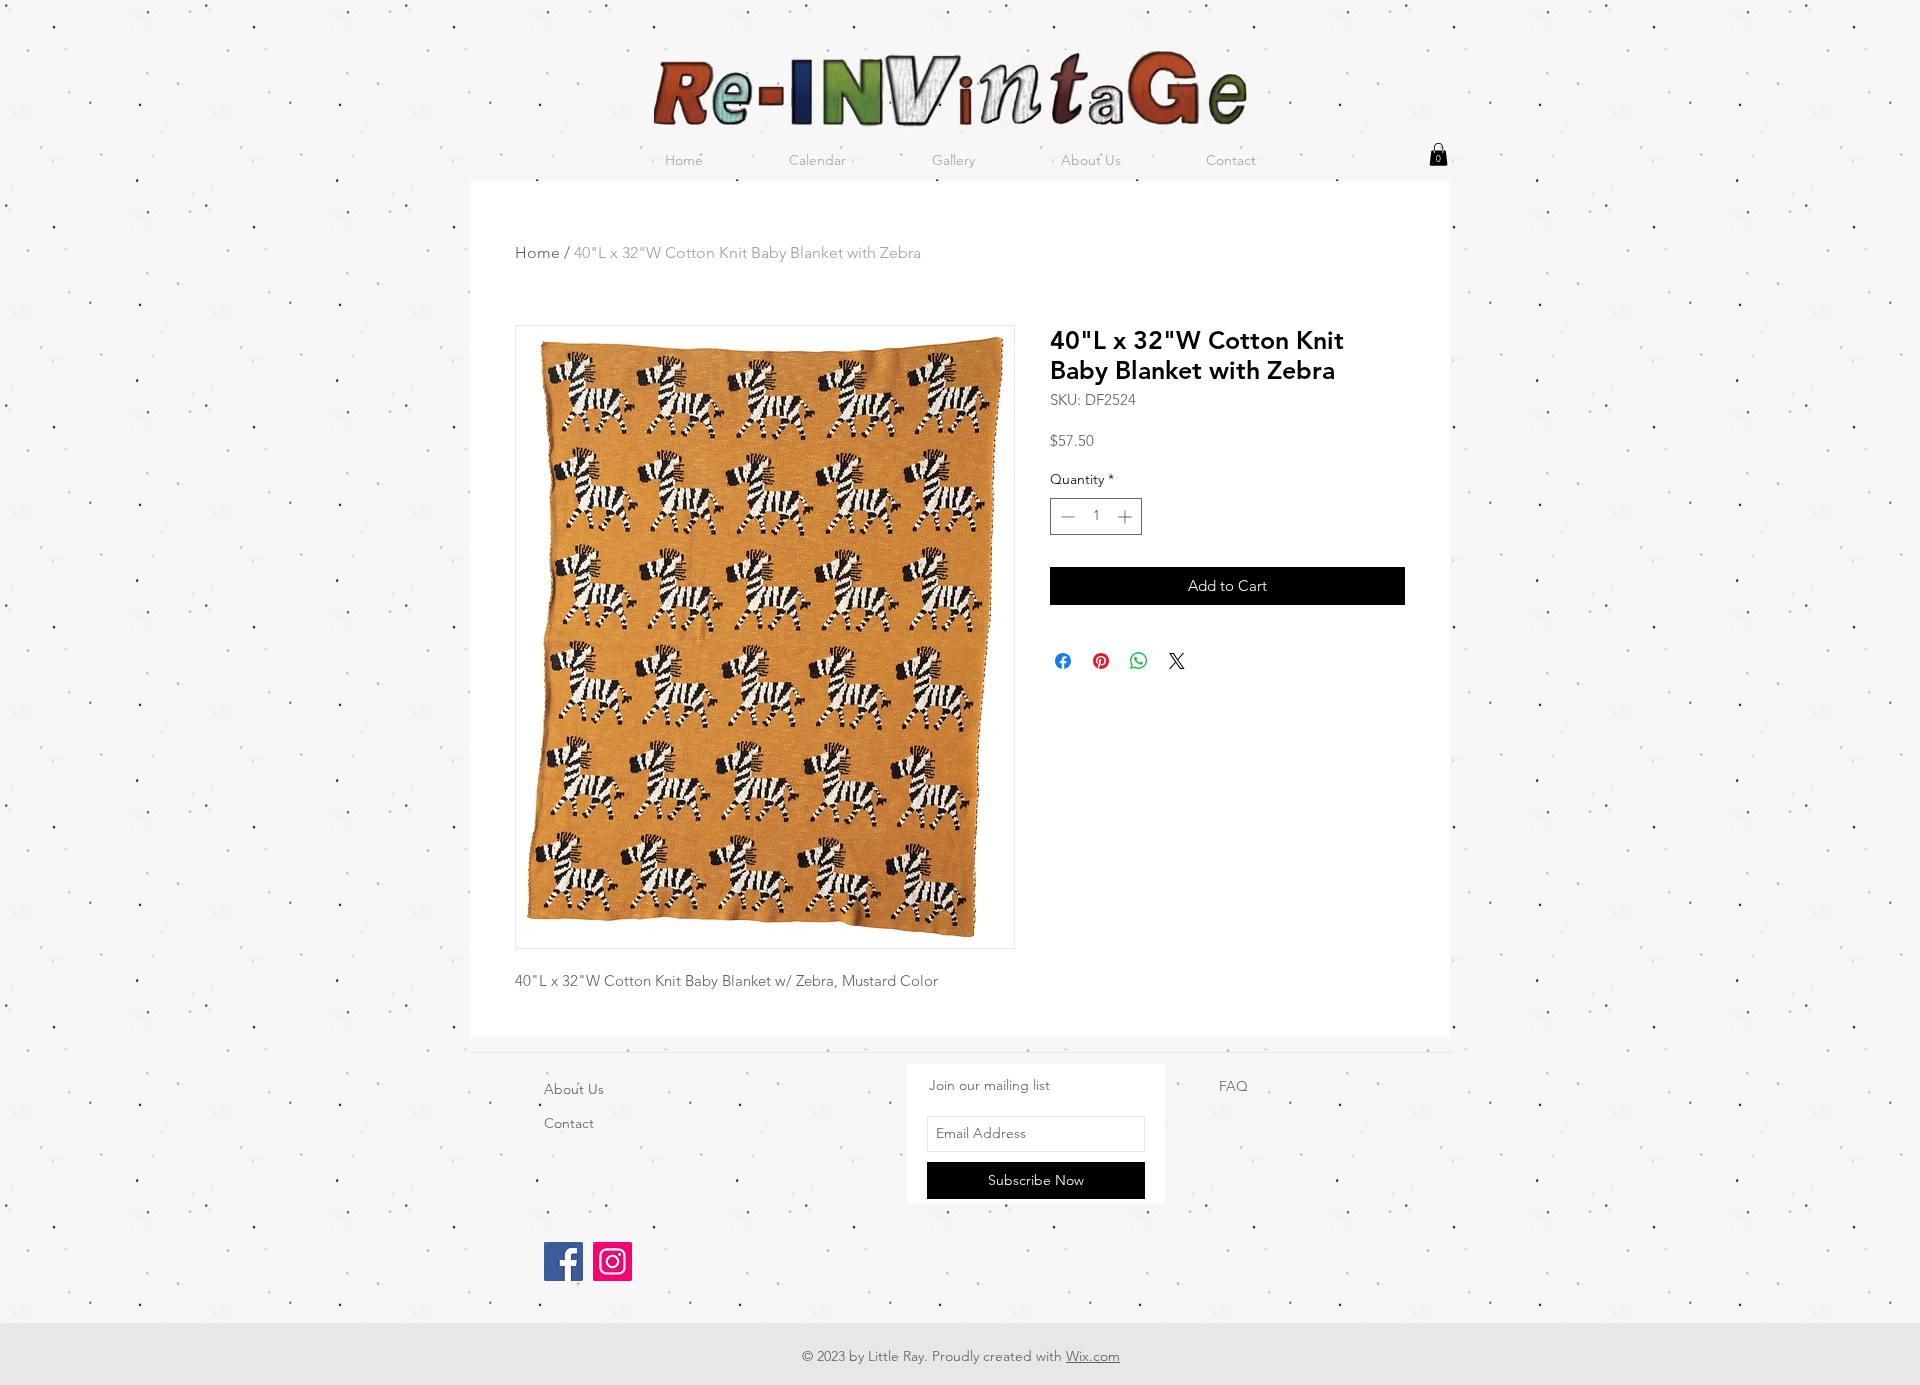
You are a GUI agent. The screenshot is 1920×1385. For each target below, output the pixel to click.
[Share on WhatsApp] (1139, 661)
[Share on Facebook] (1063, 661)
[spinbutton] (1096, 516)
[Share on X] (1177, 661)
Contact (569, 1123)
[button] (1438, 154)
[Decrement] (1065, 516)
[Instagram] (612, 1261)
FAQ (1233, 1086)
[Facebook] (563, 1261)
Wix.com (1093, 1356)
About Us (574, 1089)
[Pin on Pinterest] (1101, 661)
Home (537, 252)
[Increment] (1126, 516)
